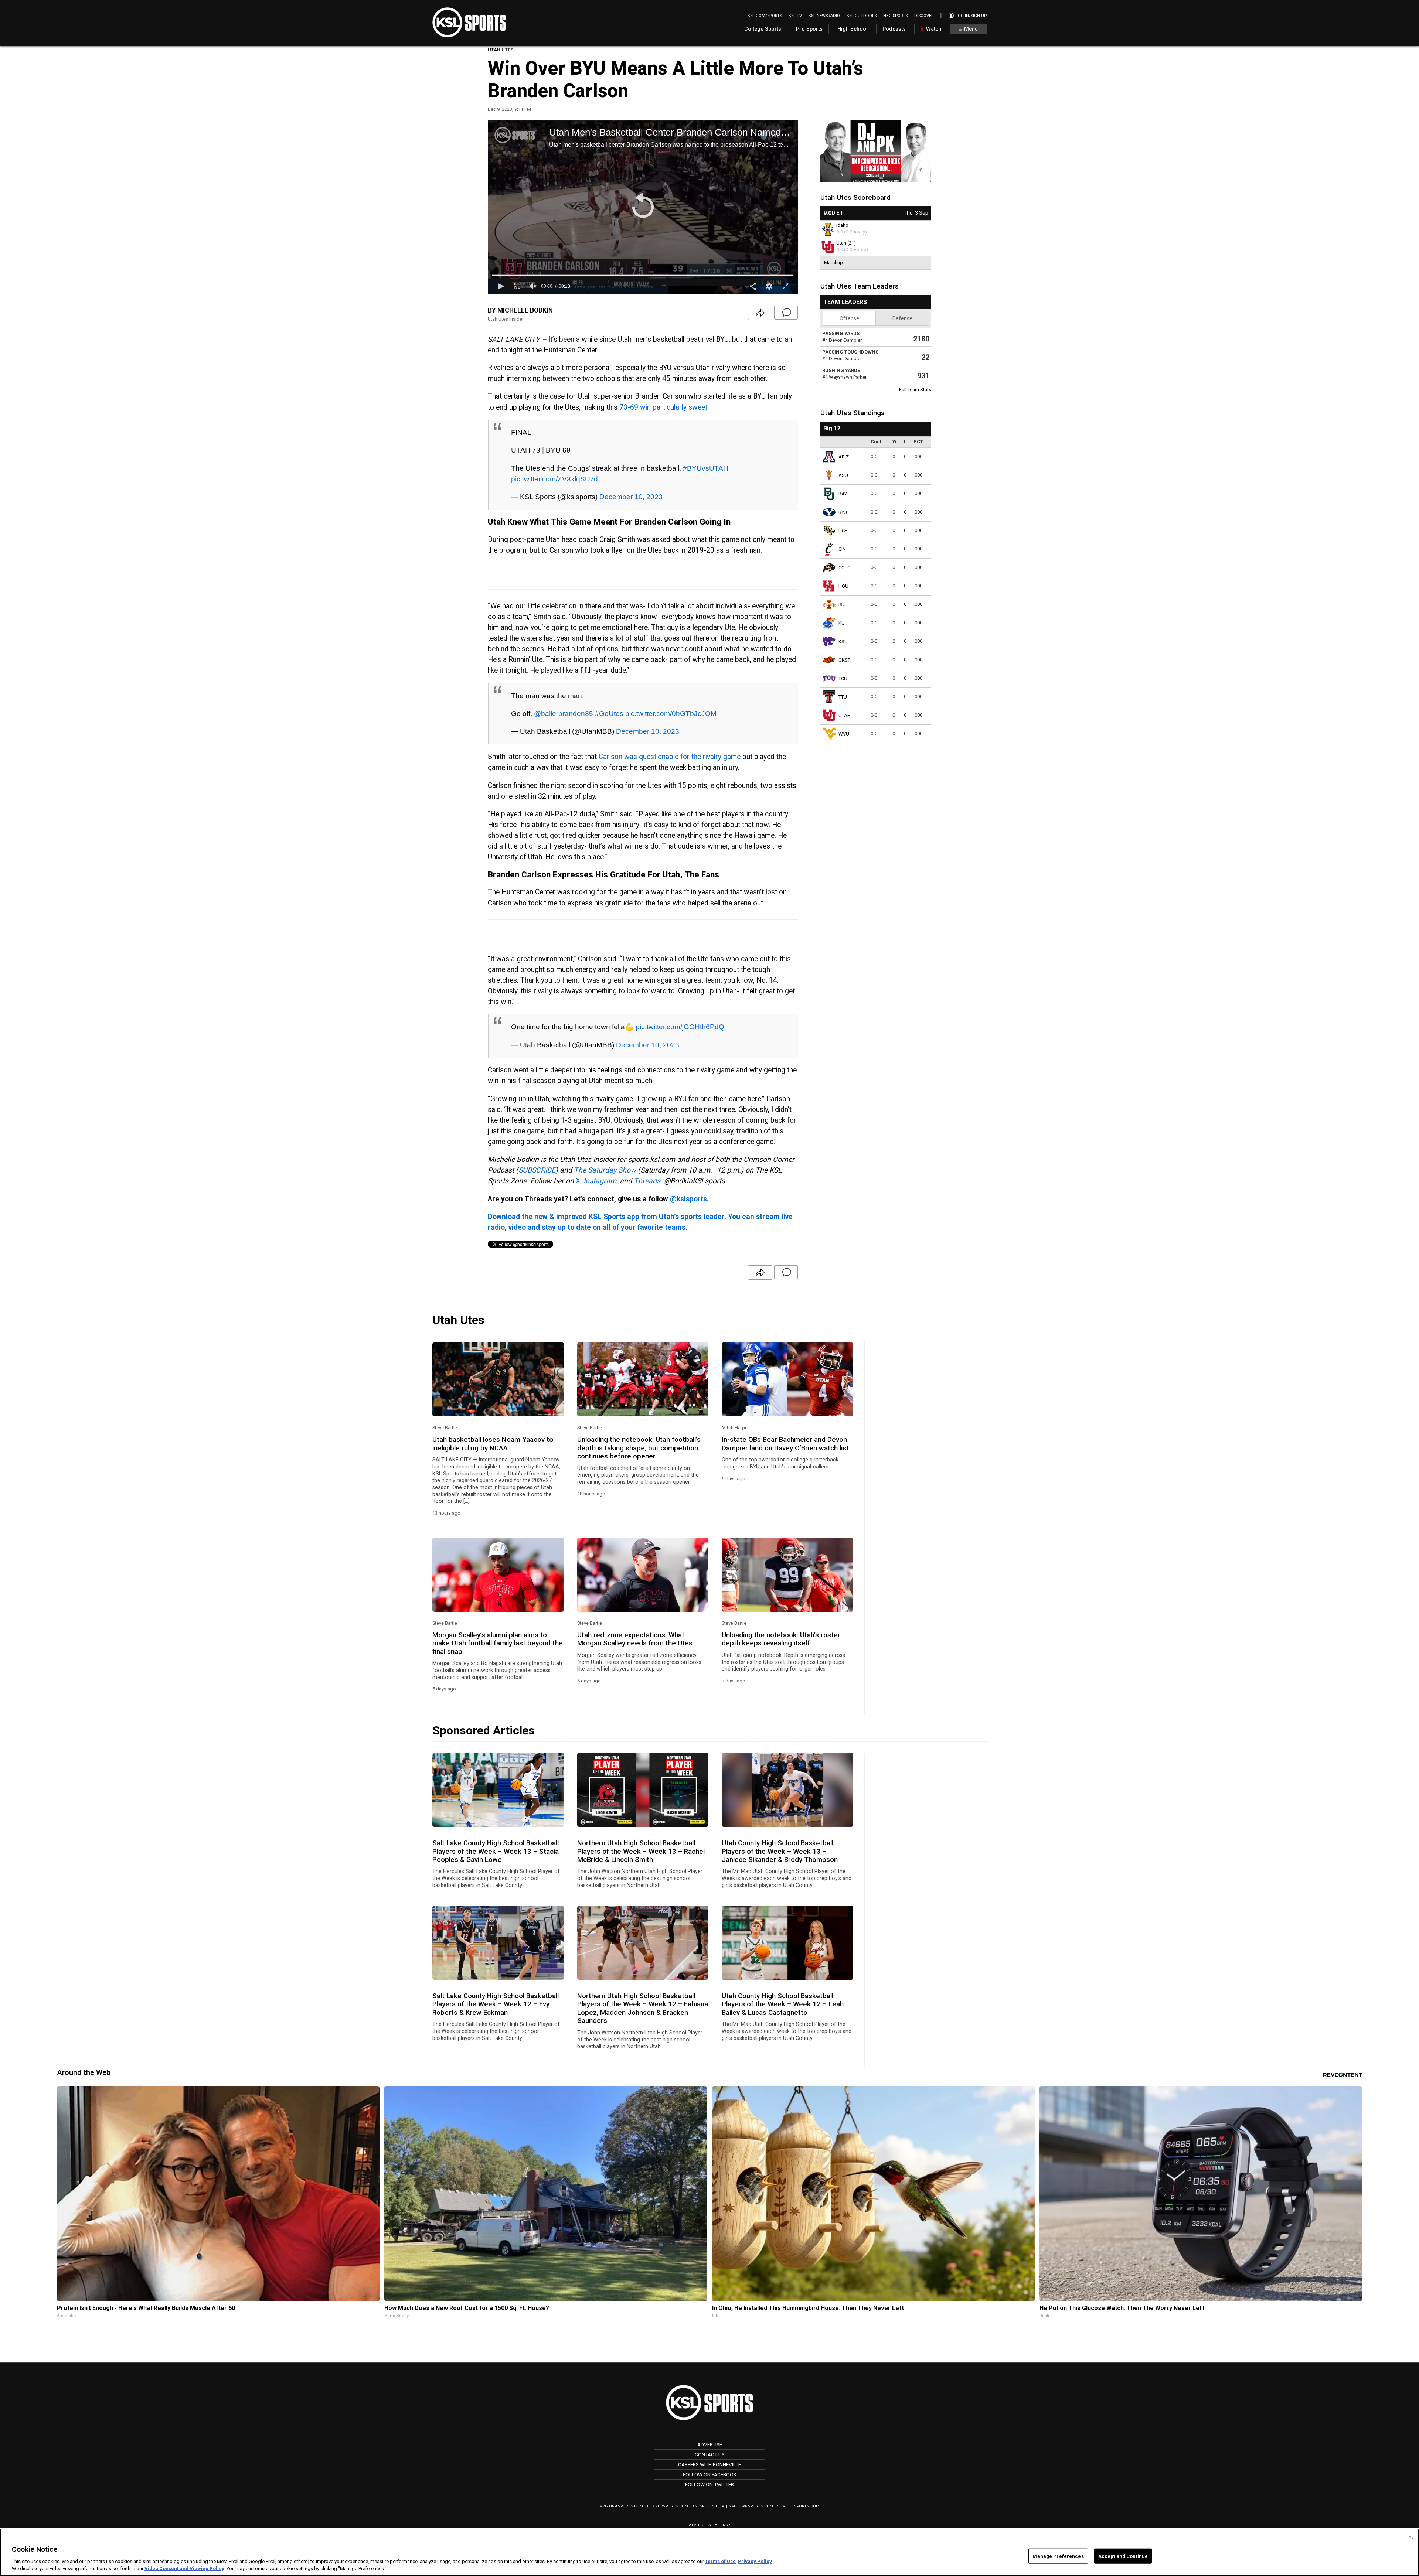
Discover (924, 16)
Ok (1411, 2538)
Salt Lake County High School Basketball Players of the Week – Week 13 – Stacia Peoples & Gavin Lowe (496, 1851)
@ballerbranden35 (564, 713)
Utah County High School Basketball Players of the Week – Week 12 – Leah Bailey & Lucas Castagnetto (783, 2004)
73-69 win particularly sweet (663, 407)
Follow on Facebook (710, 2474)
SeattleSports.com (798, 2506)
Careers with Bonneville (709, 2464)
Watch (933, 29)
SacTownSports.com (751, 2506)
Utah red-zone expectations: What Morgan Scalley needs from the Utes (635, 1639)
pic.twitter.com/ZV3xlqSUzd (554, 479)
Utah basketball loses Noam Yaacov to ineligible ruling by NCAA (493, 1444)
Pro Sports (809, 29)
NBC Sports (895, 16)
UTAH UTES (501, 50)
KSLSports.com (709, 2506)
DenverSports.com (668, 2506)
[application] (643, 207)
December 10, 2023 (631, 497)
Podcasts (894, 29)
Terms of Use (720, 2561)
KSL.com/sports (765, 16)
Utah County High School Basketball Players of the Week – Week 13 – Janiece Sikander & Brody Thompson (780, 1851)
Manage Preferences (1058, 2556)
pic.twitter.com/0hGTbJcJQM (671, 713)
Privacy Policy (755, 2561)
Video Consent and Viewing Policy (184, 2568)
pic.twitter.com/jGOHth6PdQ (680, 1027)
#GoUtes (609, 713)
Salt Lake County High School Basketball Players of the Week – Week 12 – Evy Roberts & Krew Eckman (496, 2004)
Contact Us (710, 2454)
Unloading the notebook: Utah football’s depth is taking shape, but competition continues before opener (639, 1448)
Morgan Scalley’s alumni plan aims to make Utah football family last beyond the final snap (498, 1643)
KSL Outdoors (862, 16)
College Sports (763, 29)
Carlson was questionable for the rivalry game (670, 757)
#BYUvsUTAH (706, 468)
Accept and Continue (1123, 2556)
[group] (533, 286)
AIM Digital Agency (710, 2525)
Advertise (710, 2444)
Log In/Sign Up (971, 16)
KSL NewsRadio (824, 16)
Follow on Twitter (709, 2484)
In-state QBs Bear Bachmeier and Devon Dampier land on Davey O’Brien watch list (785, 1444)
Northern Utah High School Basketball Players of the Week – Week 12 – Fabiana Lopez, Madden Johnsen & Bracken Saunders (643, 2008)
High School (853, 29)
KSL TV (795, 16)
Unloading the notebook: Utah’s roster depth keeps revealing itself (781, 1639)
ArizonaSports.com (621, 2506)
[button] (643, 207)
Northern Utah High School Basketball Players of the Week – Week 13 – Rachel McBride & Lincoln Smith (641, 1851)
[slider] (643, 275)
